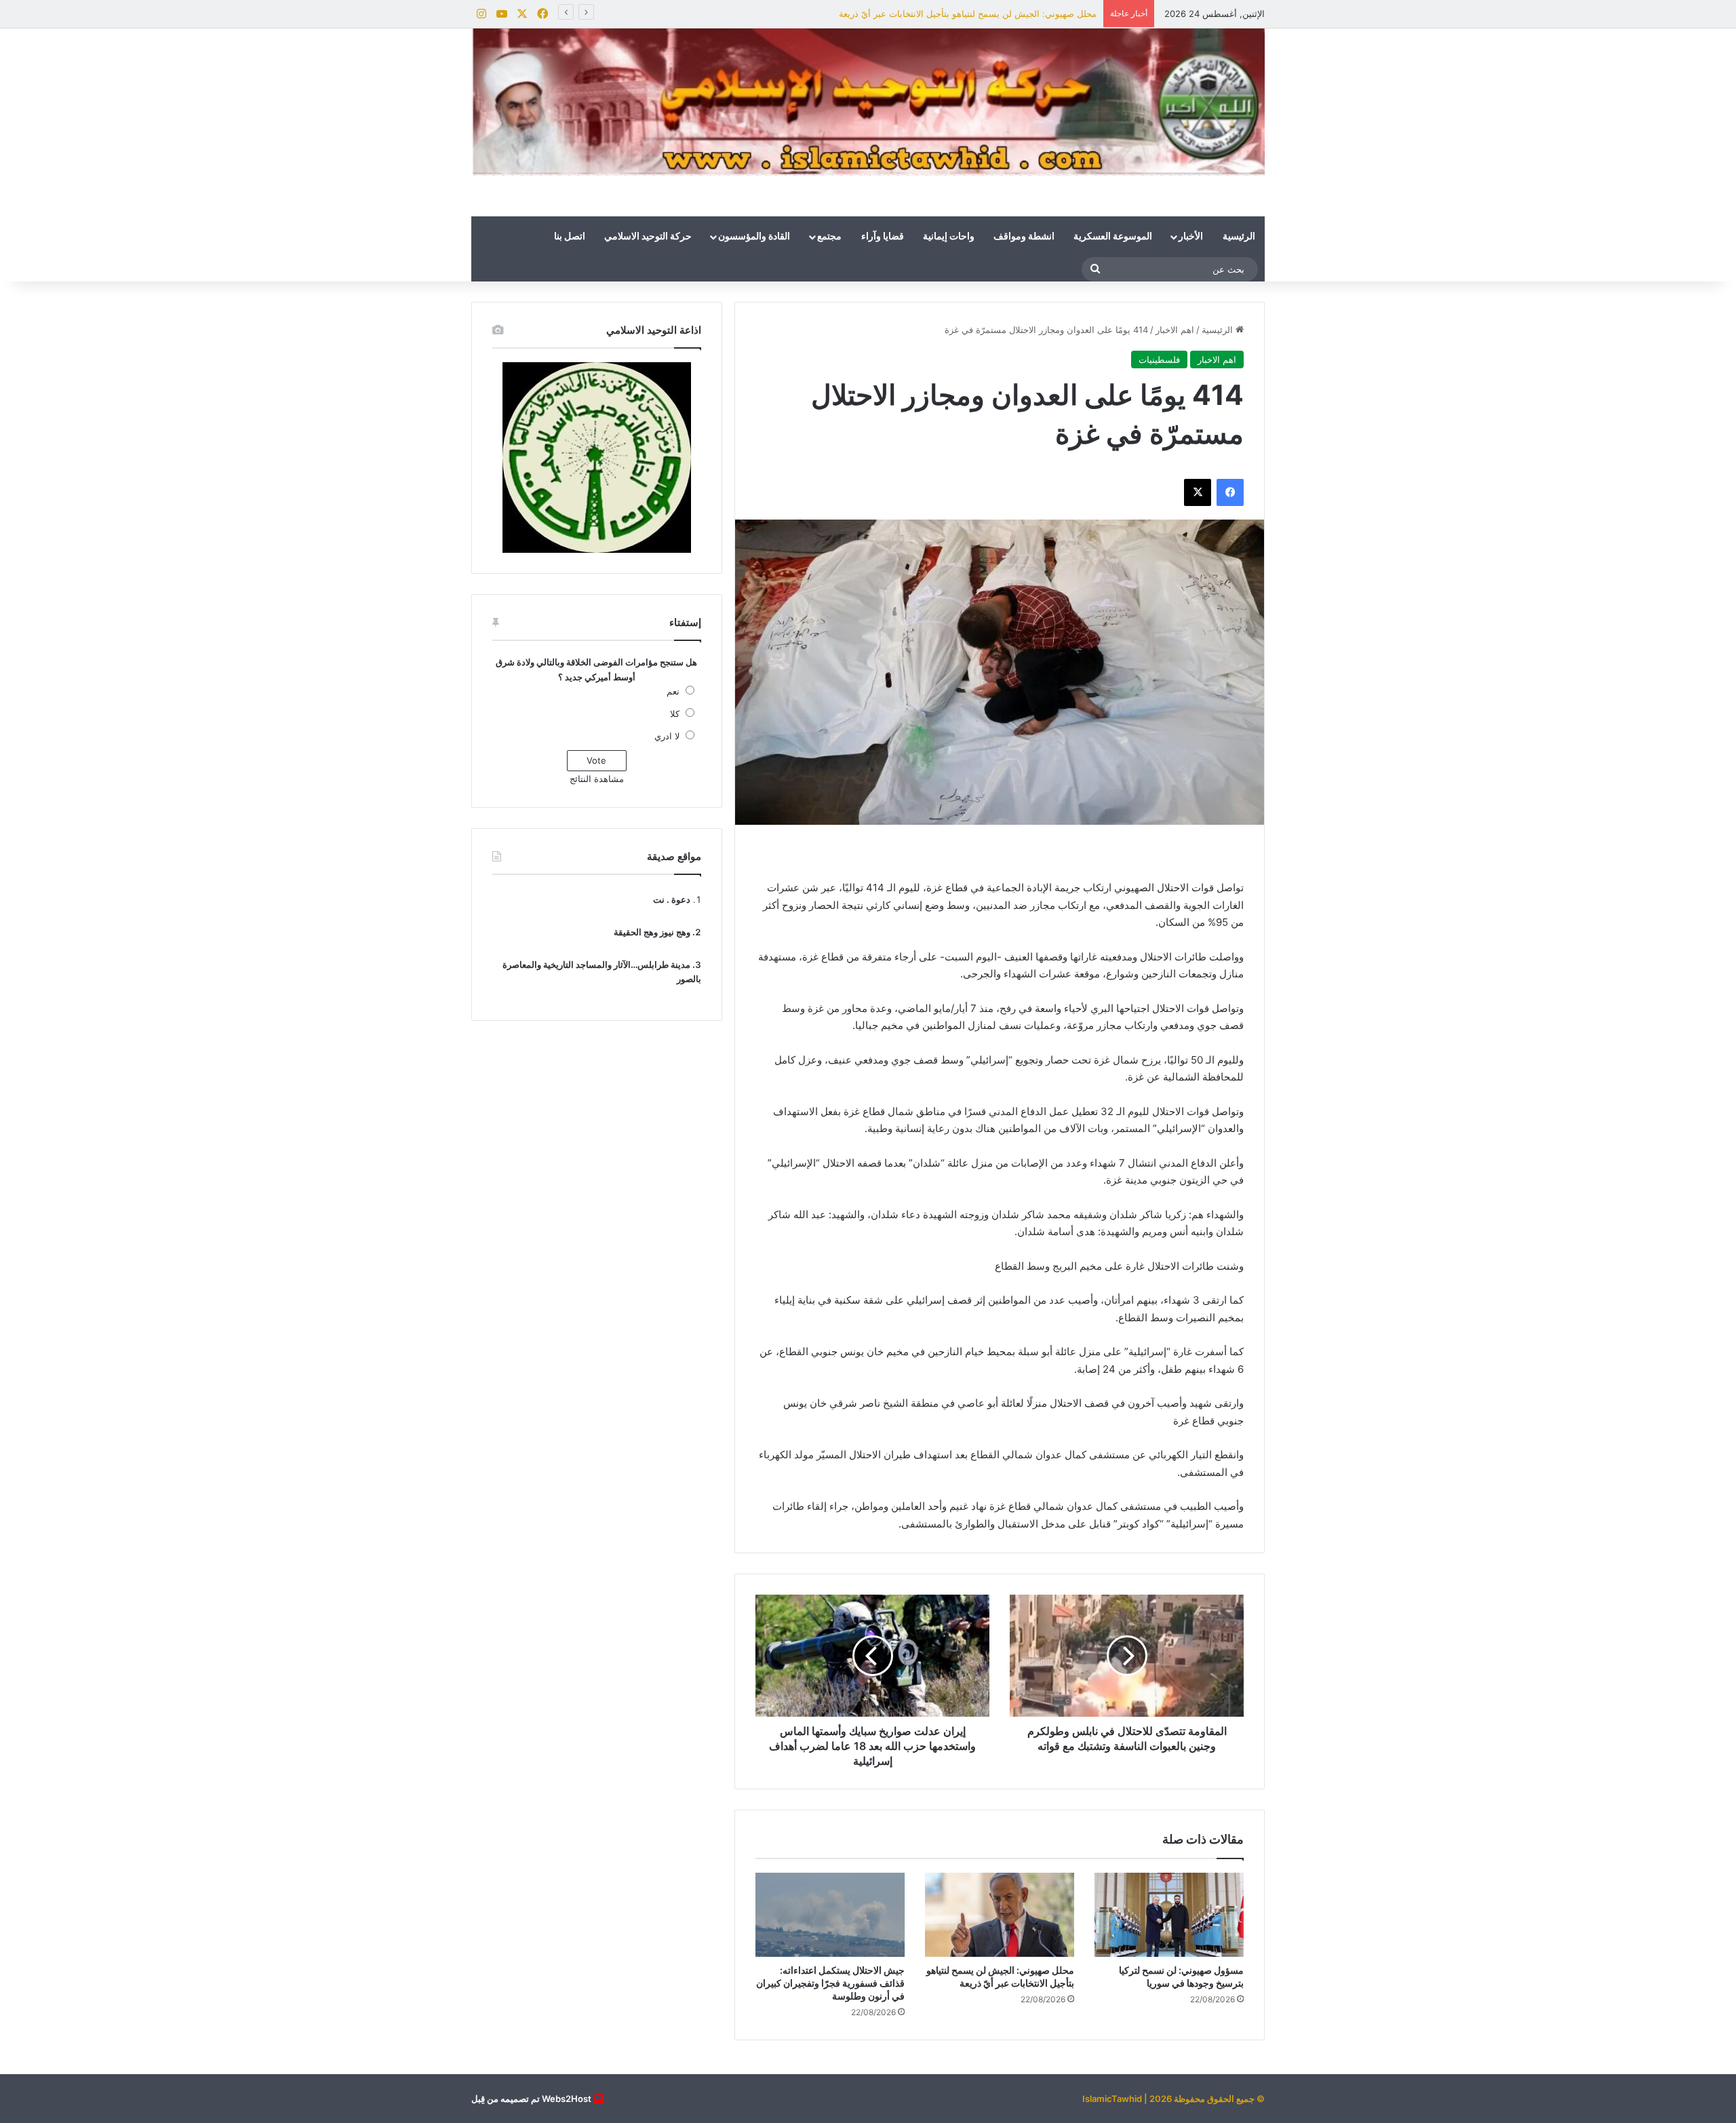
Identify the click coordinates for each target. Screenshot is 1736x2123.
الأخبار (1191, 237)
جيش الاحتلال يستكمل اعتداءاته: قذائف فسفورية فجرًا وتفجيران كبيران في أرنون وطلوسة (928, 14)
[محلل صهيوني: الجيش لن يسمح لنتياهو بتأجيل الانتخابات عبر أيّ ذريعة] (1000, 1915)
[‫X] (1198, 492)
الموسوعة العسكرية (1113, 237)
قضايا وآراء (883, 237)
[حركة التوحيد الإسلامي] (868, 102)
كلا (675, 714)
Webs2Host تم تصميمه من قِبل (531, 2099)
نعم (673, 691)
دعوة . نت (672, 899)
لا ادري (667, 736)
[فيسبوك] (1230, 492)
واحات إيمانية (949, 237)
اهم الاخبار (1175, 330)
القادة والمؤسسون (754, 237)
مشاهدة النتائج (597, 779)
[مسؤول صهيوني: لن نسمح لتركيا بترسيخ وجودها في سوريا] (1169, 1915)
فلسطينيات (1159, 359)
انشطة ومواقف (1024, 237)
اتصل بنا (570, 237)
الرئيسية (1239, 237)
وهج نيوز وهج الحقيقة (652, 932)
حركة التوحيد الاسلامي (648, 237)
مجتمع (829, 237)
